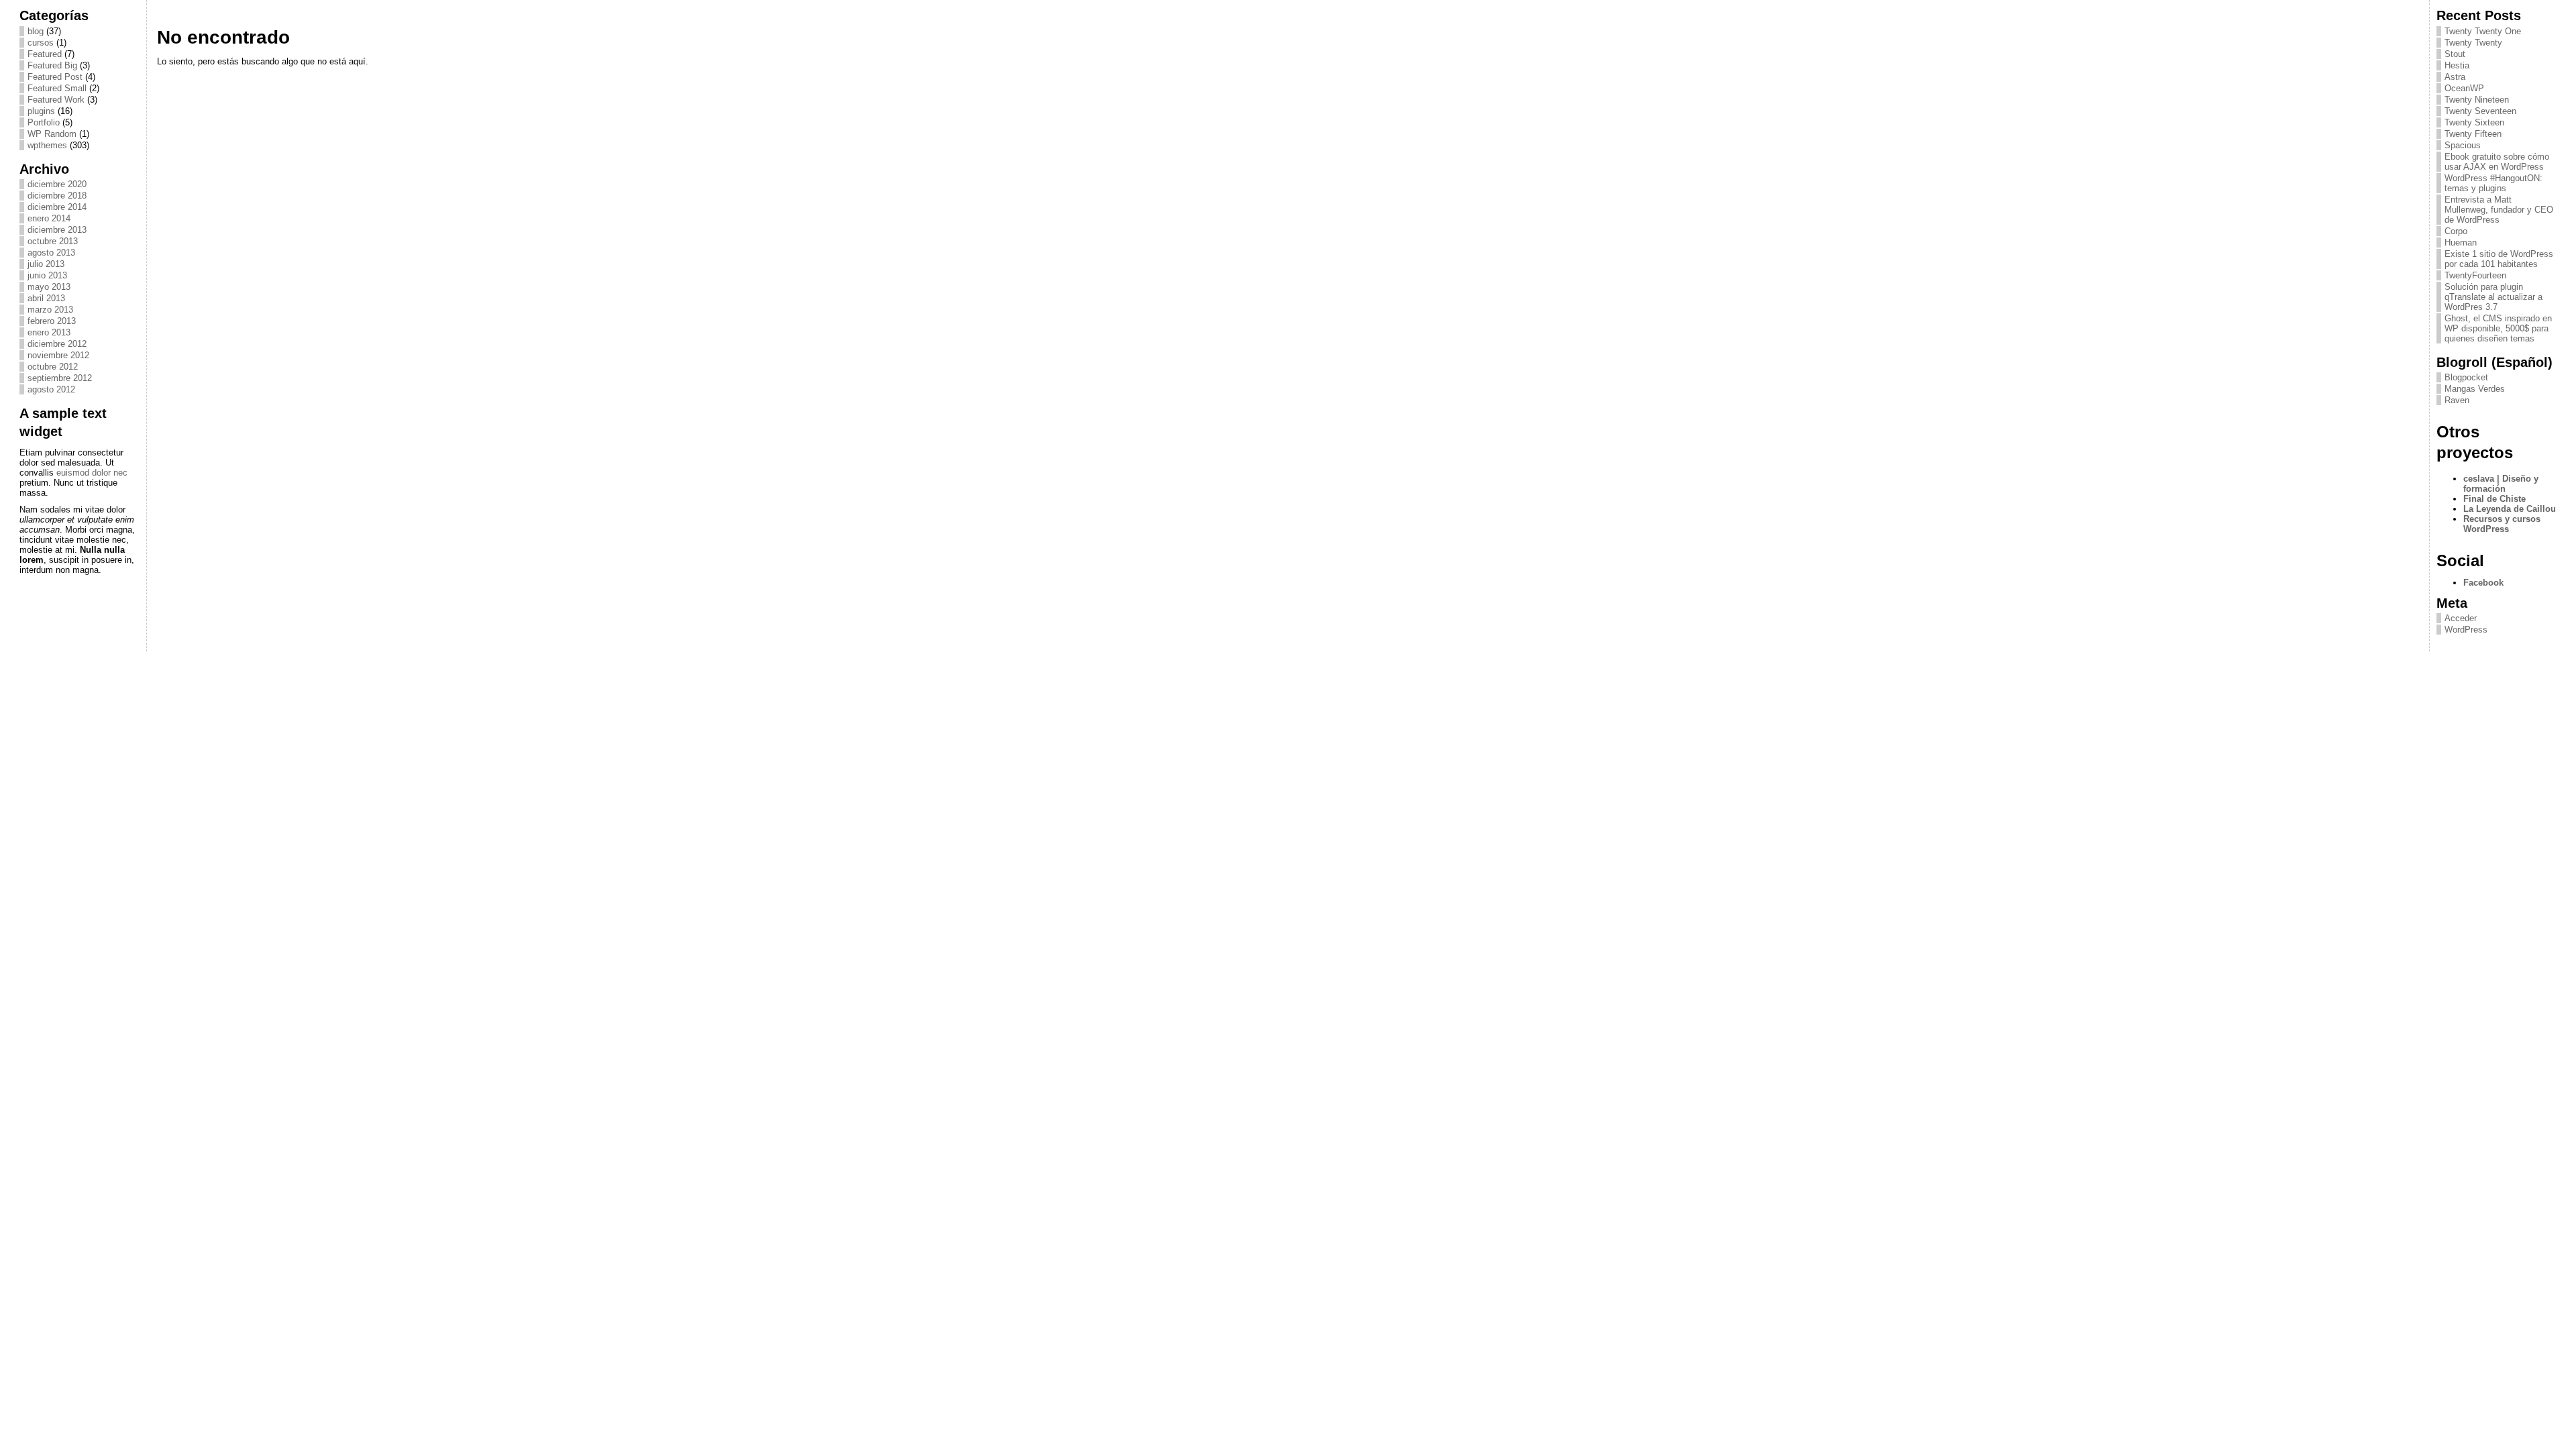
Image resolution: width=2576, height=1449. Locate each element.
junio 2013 (47, 275)
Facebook (2483, 583)
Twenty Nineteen (2477, 100)
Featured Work (56, 100)
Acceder (2461, 618)
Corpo (2456, 231)
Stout (2455, 54)
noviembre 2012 (58, 355)
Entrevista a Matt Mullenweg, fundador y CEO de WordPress (2499, 210)
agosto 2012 (51, 389)
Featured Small (57, 88)
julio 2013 (46, 264)
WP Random (52, 134)
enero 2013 (49, 332)
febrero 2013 (52, 321)
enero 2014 (49, 218)
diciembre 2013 (57, 230)
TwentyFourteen (2475, 275)
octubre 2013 (53, 241)
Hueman (2461, 243)
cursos (41, 43)
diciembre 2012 (57, 344)
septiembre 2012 (60, 378)
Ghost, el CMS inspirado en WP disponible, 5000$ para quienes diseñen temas (2498, 328)
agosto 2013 (51, 253)
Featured (45, 54)
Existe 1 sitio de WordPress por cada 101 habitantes (2499, 259)
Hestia (2457, 65)
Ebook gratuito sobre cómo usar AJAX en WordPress (2497, 162)
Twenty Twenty (2473, 43)
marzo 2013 (50, 310)
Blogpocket (2466, 377)
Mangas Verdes (2475, 389)
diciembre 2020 (57, 184)
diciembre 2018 (57, 196)
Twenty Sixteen (2474, 122)
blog (36, 31)
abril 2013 (46, 298)
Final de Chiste (2494, 499)
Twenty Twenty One (2483, 31)
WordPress (2466, 630)
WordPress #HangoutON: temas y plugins (2493, 183)
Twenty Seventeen (2480, 111)
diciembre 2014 (57, 207)
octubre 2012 (53, 367)
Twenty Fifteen (2473, 134)
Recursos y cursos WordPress (2502, 524)
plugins (41, 111)
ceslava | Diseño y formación (2501, 484)
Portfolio (44, 122)
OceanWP (2464, 88)
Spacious (2463, 145)
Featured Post (55, 77)
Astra (2455, 77)
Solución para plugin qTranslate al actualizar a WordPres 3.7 (2493, 297)
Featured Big (52, 65)
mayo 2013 (49, 287)
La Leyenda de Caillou (2510, 509)
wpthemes (47, 145)
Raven (2457, 400)
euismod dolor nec (92, 473)
